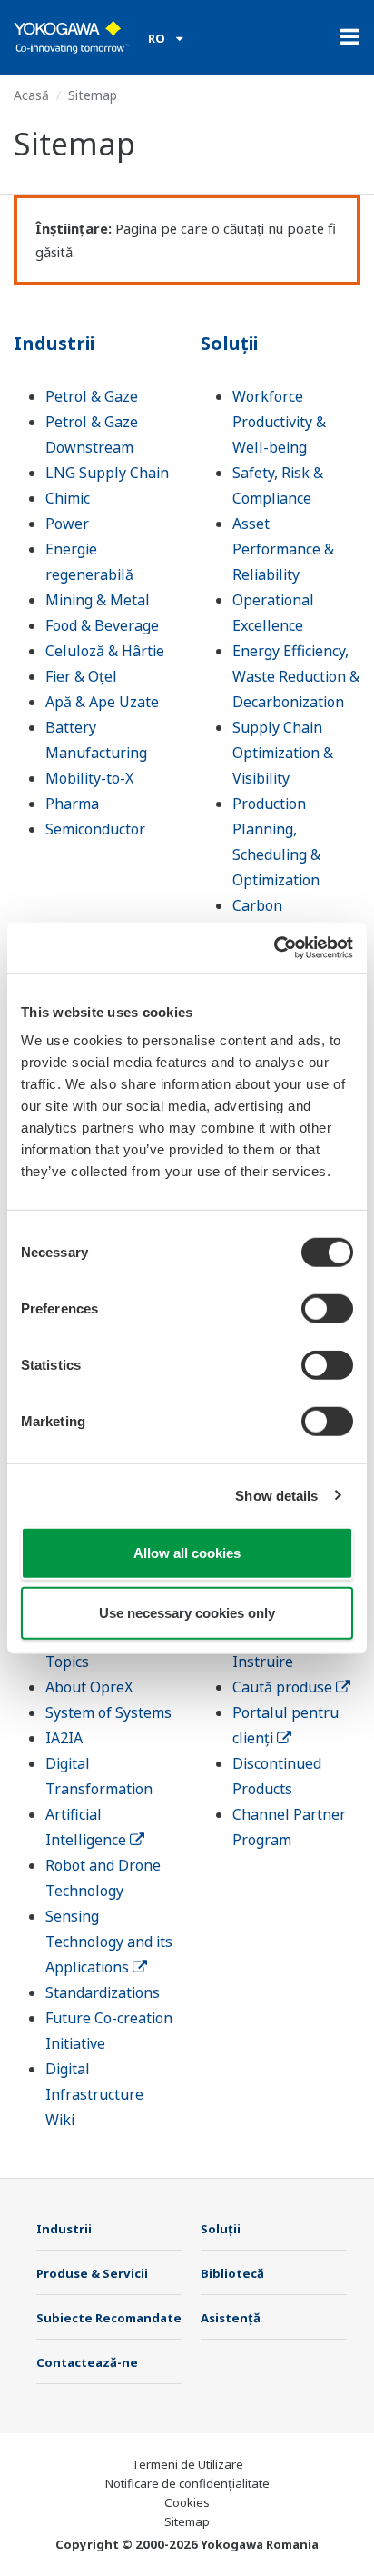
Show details (276, 1495)
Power (67, 524)
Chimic (68, 498)
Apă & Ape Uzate (102, 702)
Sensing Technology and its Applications (109, 1942)
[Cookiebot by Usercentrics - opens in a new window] (274, 948)
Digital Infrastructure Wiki (94, 2094)
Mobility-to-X (89, 778)
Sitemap (187, 2521)
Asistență (231, 2318)
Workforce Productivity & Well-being (279, 422)
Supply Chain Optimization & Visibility (283, 753)
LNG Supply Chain (107, 473)
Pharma (72, 804)
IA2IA (64, 1738)
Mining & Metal (98, 600)
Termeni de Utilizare (187, 2464)
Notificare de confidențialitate (187, 2483)
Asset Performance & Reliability (283, 549)
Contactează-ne (87, 2362)
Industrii (54, 343)
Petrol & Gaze (92, 396)
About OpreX (89, 1687)
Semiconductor (95, 829)
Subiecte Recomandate (109, 2318)
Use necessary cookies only (187, 1612)
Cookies (187, 2502)
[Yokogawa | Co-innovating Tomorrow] (72, 37)
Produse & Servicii (92, 2273)
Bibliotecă (232, 2273)
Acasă (31, 95)
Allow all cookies (187, 1553)
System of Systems (108, 1712)
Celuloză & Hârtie (105, 651)
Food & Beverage (102, 625)
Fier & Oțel (81, 676)
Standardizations (103, 1992)
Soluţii (229, 343)
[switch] (327, 1309)
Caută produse (284, 1687)
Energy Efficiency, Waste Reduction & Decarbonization (296, 676)
